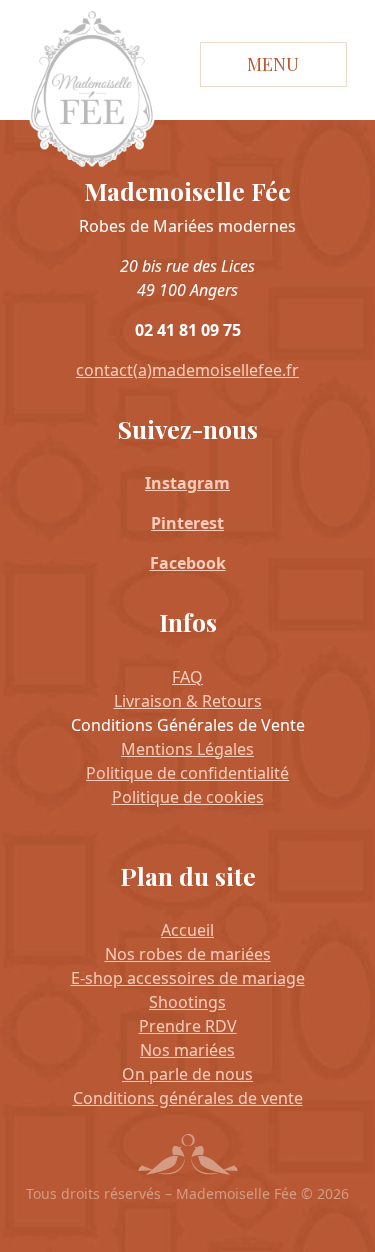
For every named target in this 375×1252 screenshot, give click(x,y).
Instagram (187, 483)
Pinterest (187, 523)
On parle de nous (187, 1074)
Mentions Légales (187, 749)
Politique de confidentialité (187, 773)
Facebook (188, 563)
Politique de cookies (188, 797)
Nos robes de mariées (188, 954)
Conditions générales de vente (188, 1098)
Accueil (187, 930)
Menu (273, 64)
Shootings (187, 1002)
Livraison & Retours (188, 701)
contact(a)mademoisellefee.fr (187, 370)
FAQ (187, 677)
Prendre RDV (188, 1026)
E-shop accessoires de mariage (188, 978)
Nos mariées (187, 1050)
